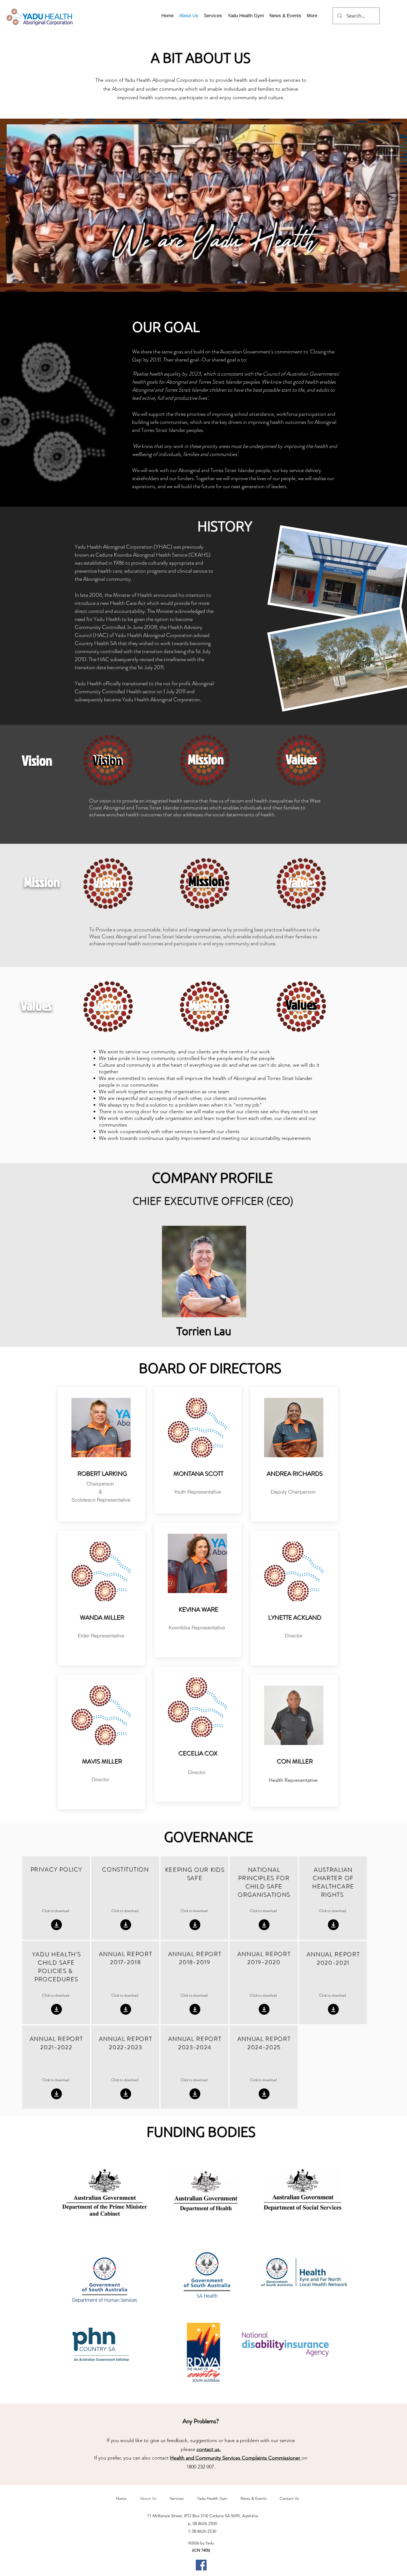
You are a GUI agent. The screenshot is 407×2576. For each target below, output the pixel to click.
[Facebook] (201, 2565)
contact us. (209, 2449)
